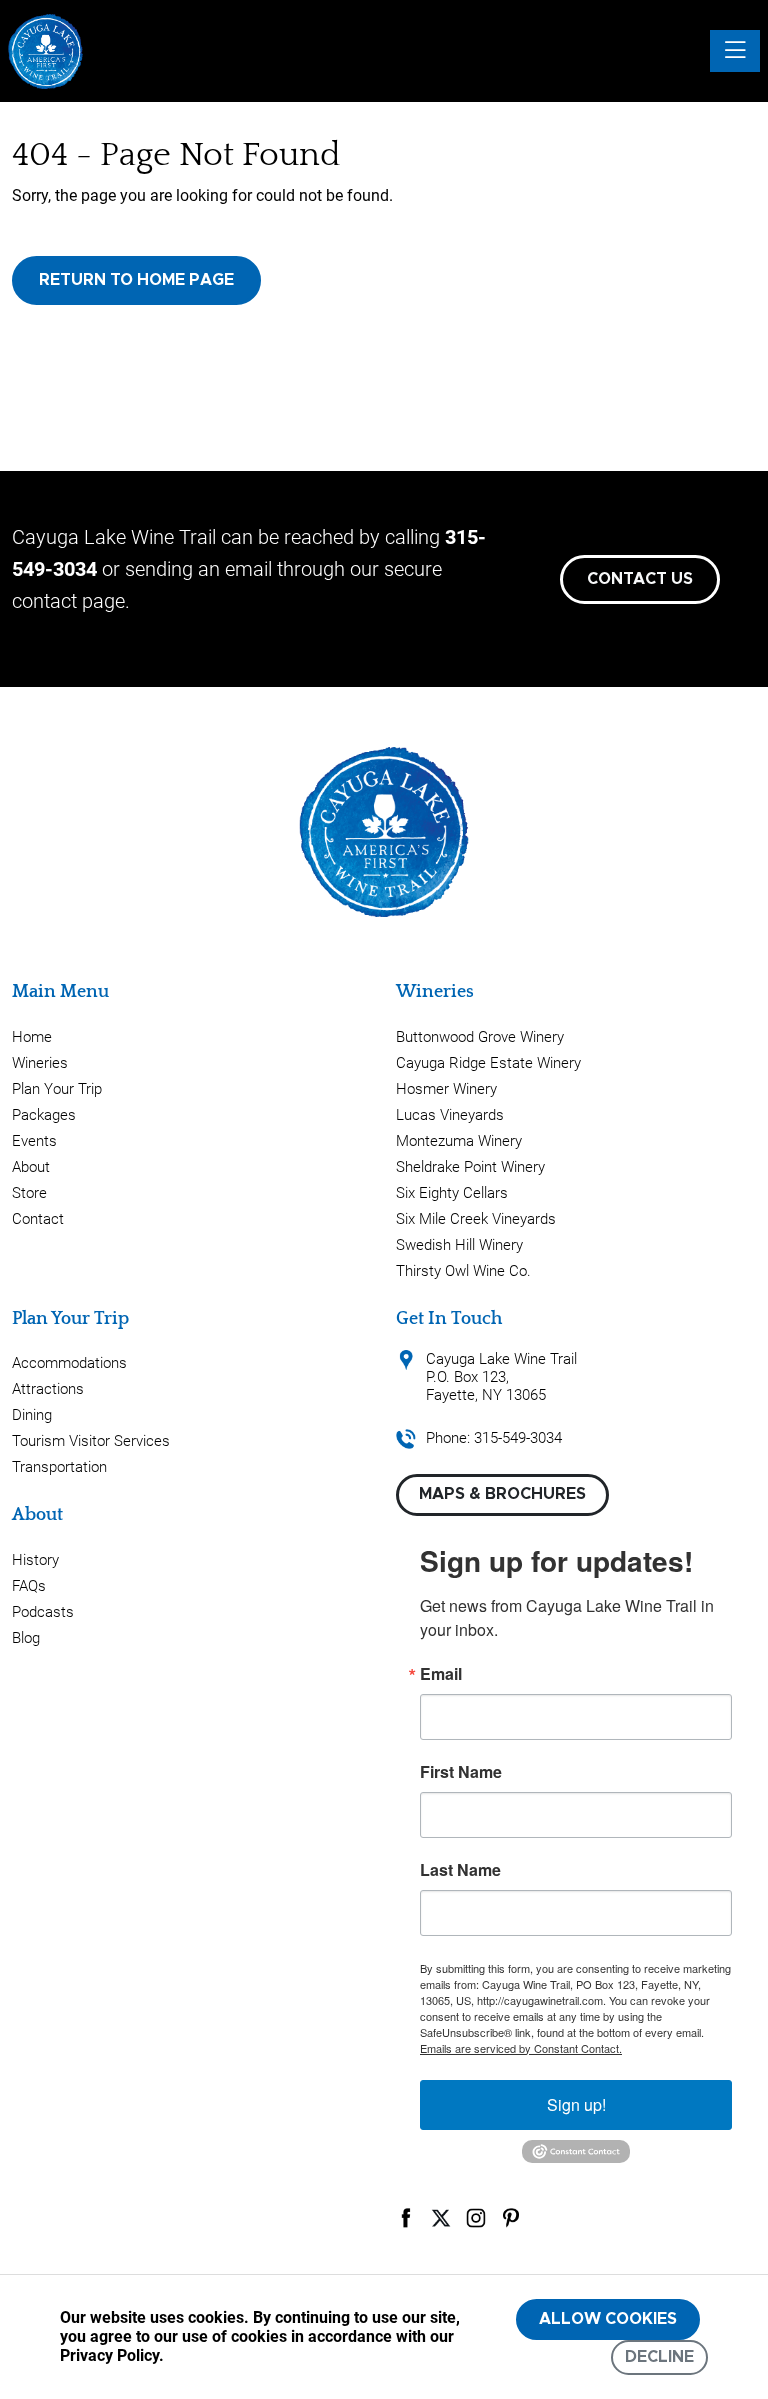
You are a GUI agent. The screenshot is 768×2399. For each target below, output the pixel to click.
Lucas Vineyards (450, 1115)
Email (441, 1674)
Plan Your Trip (57, 1089)
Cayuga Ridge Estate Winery (488, 1063)
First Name (461, 1772)
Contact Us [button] (640, 579)
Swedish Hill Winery (459, 1245)
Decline (659, 2357)
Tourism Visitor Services (91, 1441)
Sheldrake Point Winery (470, 1167)
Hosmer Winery (446, 1089)
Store (29, 1193)
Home (32, 1037)
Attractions (48, 1389)
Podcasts (43, 1612)
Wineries (40, 1063)
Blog (26, 1638)
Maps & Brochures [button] (502, 1494)
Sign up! (576, 2104)
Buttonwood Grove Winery (480, 1037)
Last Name (460, 1870)
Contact (38, 1219)
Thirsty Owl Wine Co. (463, 1271)
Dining (32, 1415)
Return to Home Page (136, 280)
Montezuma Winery (459, 1141)
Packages (44, 1115)
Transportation (59, 1467)
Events (34, 1141)
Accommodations (69, 1363)
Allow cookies (608, 2319)
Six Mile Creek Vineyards (476, 1219)
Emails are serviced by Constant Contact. (521, 2048)
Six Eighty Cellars (452, 1193)
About (31, 1167)
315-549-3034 (518, 1438)
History (35, 1560)
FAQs (29, 1586)
